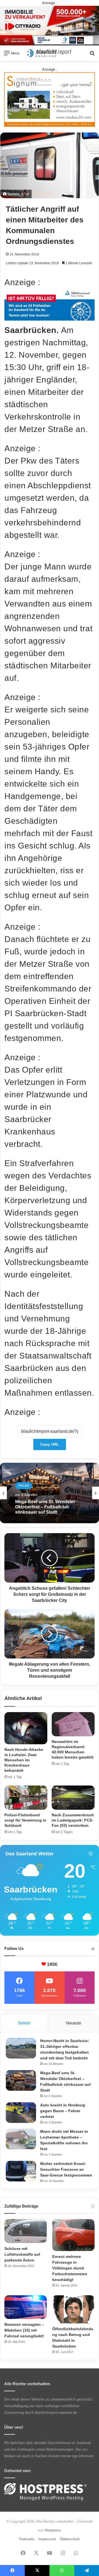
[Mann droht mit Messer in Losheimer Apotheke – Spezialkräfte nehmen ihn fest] (21, 2139)
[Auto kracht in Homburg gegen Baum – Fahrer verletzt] (21, 2113)
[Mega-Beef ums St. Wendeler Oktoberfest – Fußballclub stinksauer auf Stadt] (21, 2080)
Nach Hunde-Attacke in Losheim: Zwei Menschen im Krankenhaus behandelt (24, 1760)
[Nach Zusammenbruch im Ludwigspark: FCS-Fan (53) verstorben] (73, 1798)
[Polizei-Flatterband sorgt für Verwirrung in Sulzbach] (26, 1798)
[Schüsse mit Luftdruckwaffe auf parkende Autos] (26, 2231)
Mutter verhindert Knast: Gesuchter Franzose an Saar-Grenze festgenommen (66, 2169)
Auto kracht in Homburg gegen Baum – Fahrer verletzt (63, 2111)
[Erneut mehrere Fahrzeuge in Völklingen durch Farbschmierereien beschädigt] (73, 2235)
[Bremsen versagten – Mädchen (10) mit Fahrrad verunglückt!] (26, 2307)
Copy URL (50, 1444)
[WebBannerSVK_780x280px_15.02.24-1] (50, 318)
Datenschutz (70, 2539)
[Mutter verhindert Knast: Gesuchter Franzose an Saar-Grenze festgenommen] (21, 2171)
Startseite (27, 2539)
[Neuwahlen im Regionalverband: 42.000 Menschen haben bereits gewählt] (73, 1724)
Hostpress (53, 2530)
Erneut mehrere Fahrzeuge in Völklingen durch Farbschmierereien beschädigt (70, 2268)
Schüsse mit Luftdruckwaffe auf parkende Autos (22, 2254)
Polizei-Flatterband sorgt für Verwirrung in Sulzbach (25, 1820)
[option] (50, 1493)
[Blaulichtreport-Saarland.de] (50, 53)
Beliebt (24, 2023)
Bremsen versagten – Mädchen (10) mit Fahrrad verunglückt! (24, 2330)
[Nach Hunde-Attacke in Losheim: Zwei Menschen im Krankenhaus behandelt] (26, 1728)
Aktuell (24, 1485)
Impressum (47, 2539)
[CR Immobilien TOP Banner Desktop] (50, 25)
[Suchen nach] (92, 55)
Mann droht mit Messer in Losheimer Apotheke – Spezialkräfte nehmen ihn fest (46, 1507)
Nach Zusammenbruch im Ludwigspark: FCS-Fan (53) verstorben (73, 1820)
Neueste (74, 2023)
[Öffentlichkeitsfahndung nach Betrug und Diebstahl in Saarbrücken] (73, 2309)
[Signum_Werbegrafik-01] (50, 99)
